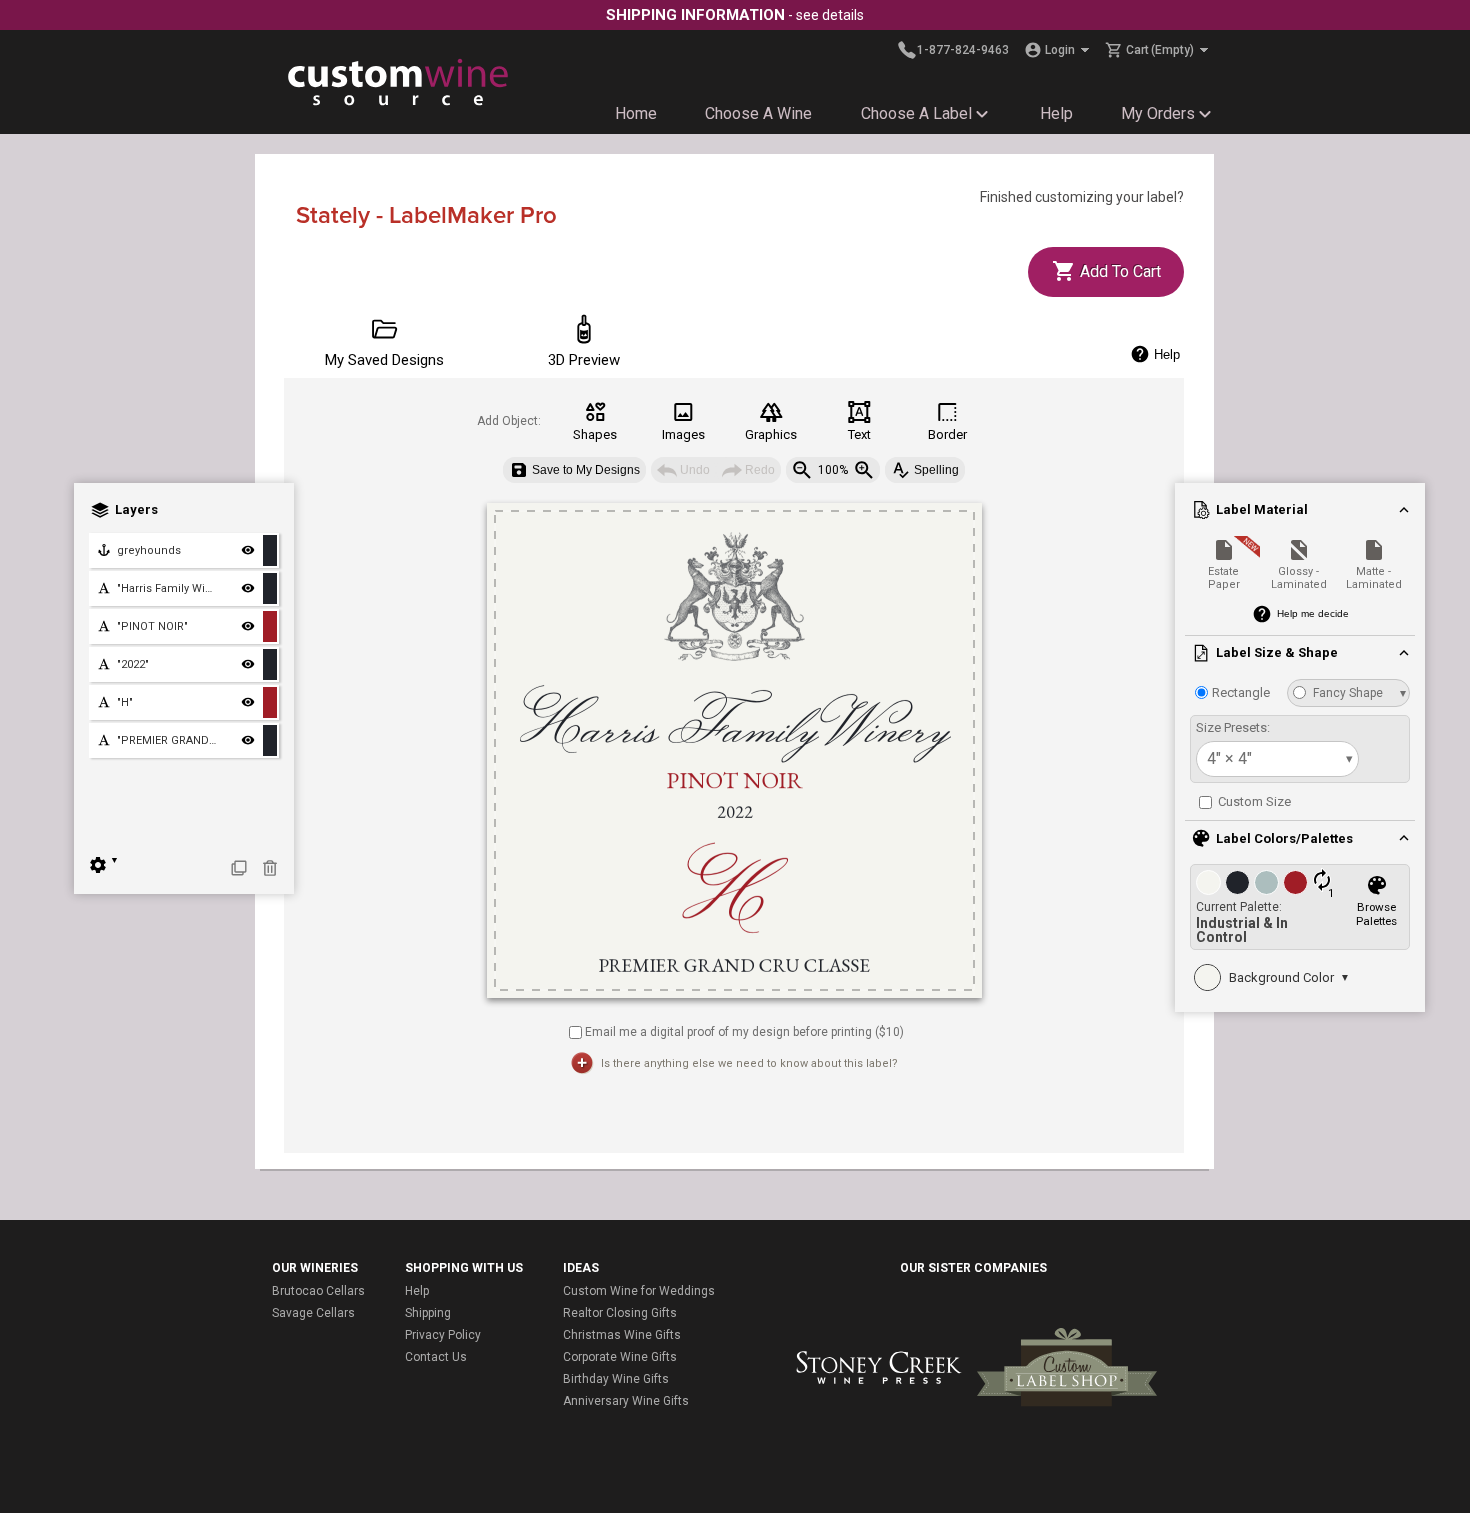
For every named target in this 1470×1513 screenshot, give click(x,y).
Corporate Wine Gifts (620, 1357)
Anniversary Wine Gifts (626, 1401)
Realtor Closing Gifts (620, 1313)
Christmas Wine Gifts (622, 1335)
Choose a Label (916, 113)
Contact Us (436, 1357)
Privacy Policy (443, 1335)
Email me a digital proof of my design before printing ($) (744, 1031)
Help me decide (1313, 613)
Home (636, 113)
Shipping (428, 1313)
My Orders (1158, 113)
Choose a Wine (758, 113)
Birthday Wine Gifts (616, 1379)
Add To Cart (1118, 271)
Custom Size (1253, 801)
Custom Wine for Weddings (639, 1291)
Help (1056, 113)
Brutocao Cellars (318, 1291)
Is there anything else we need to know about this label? (749, 1063)
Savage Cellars (313, 1313)
